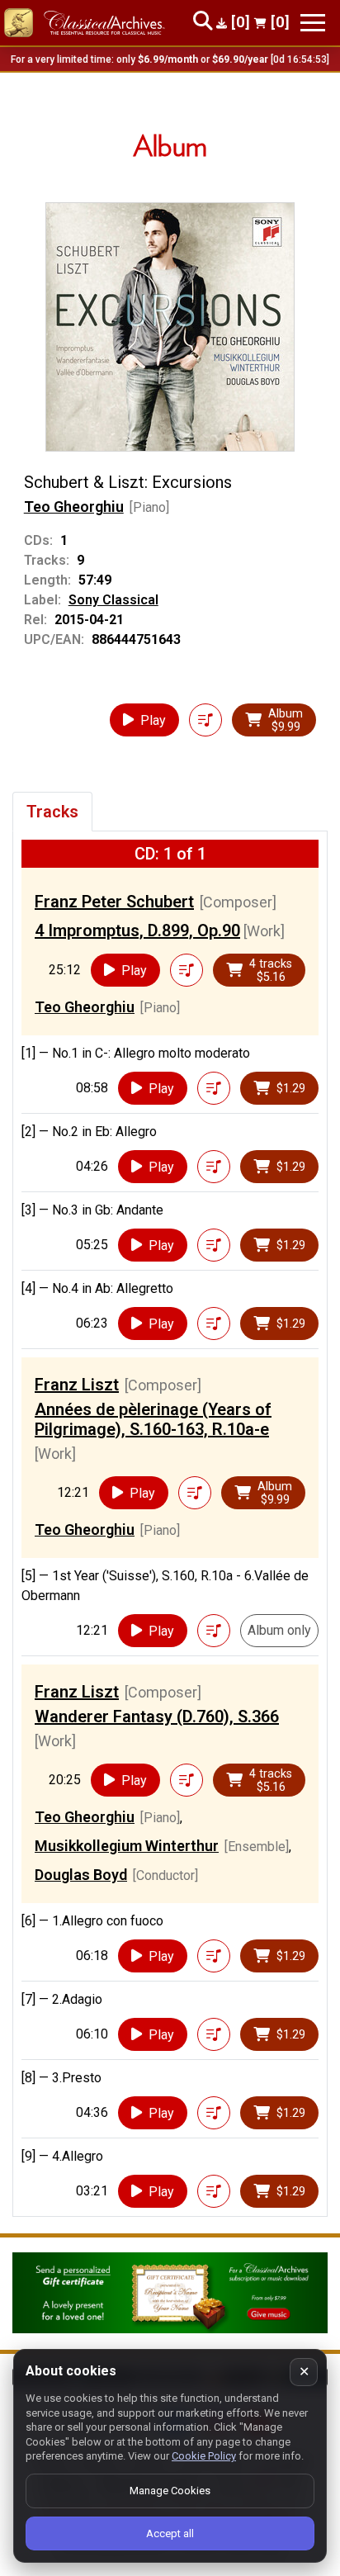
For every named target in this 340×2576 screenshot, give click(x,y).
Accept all (170, 2533)
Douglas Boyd (81, 1875)
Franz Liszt (77, 1385)
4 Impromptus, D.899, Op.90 (137, 930)
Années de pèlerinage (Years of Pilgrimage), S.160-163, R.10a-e (153, 1419)
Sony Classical (113, 600)
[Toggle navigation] (313, 23)
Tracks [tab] (52, 812)
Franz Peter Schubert (114, 902)
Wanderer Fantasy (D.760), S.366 (157, 1717)
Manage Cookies (170, 2491)
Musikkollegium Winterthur (127, 1846)
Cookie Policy (204, 2456)
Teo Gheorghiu (74, 507)
